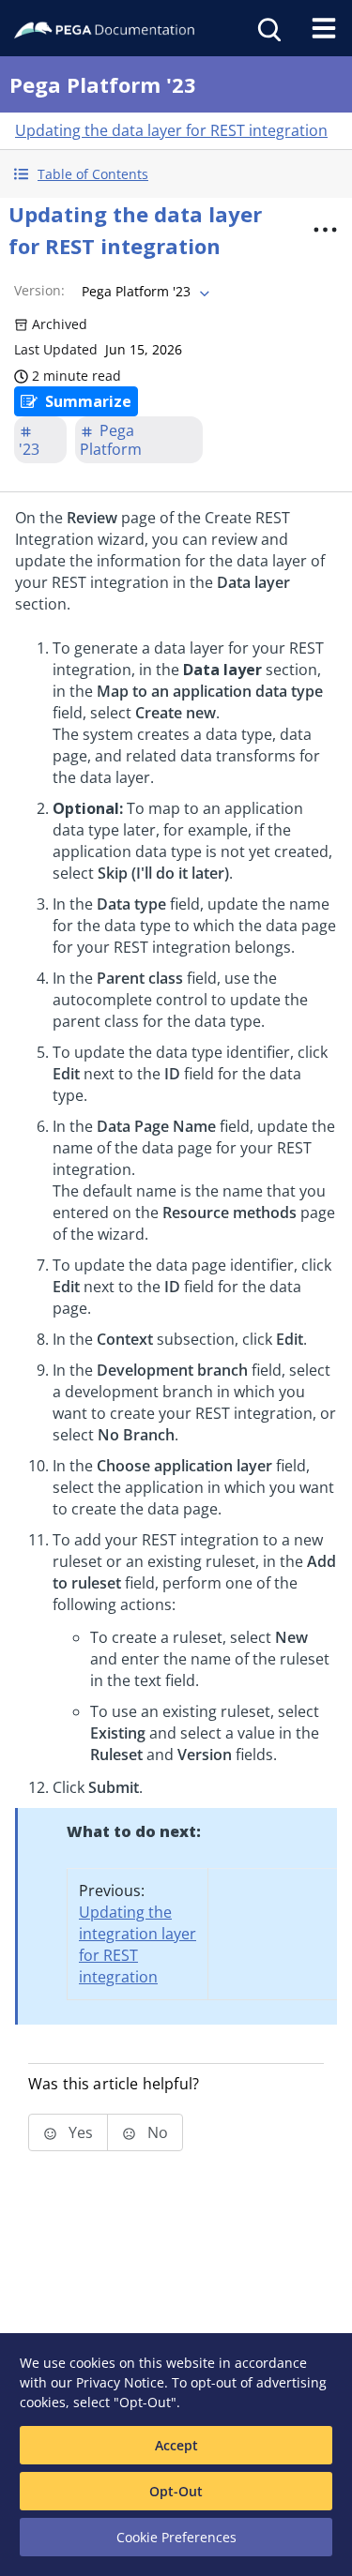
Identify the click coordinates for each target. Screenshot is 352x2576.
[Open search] (268, 28)
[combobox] (144, 292)
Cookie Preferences (176, 2537)
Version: (39, 290)
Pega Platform (111, 440)
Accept (176, 2445)
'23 (29, 449)
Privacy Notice (120, 2382)
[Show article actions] (325, 230)
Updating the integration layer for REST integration (138, 1944)
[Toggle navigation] (324, 28)
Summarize (88, 401)
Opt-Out (176, 2491)
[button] (176, 174)
